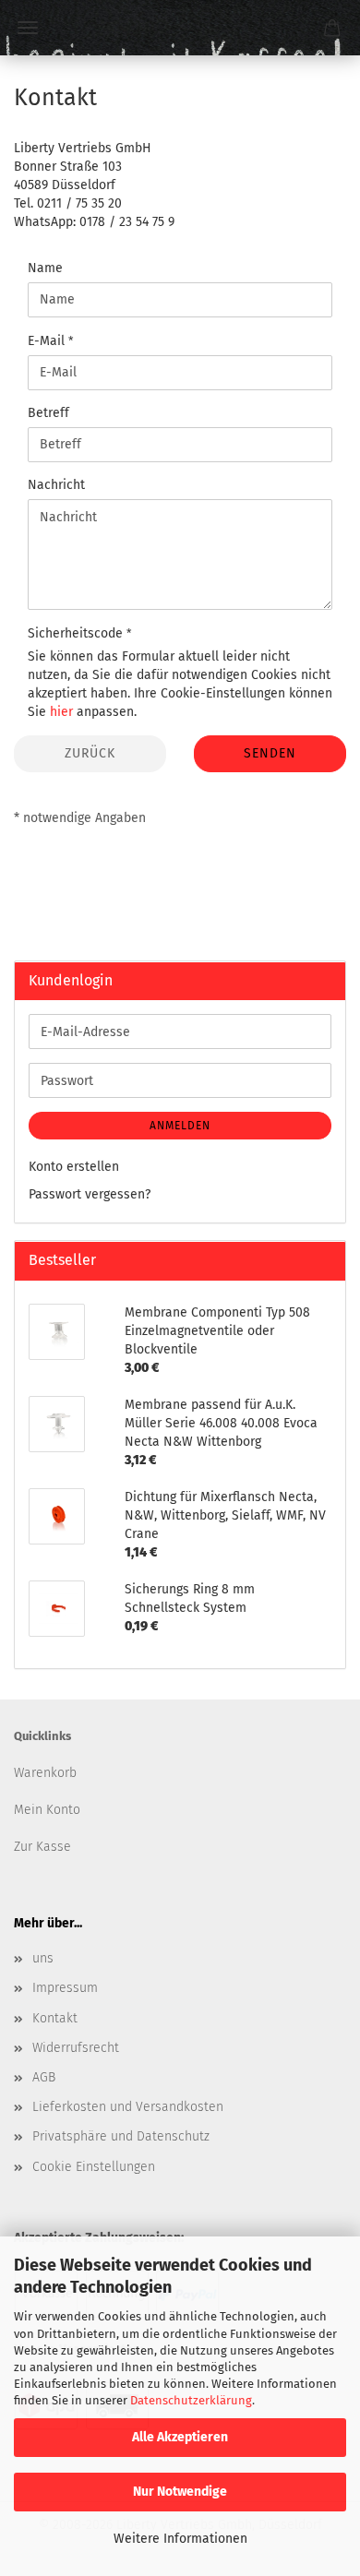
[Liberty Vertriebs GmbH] (180, 28)
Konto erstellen (74, 1167)
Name (45, 268)
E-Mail (48, 341)
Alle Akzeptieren (180, 2437)
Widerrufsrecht (76, 2048)
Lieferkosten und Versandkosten (128, 2107)
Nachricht (56, 485)
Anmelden (180, 1126)
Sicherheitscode (77, 633)
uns (43, 1958)
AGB (44, 2077)
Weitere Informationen (180, 2539)
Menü (28, 28)
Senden (270, 753)
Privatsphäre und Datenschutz (121, 2136)
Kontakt (55, 2018)
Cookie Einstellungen (94, 2167)
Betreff (48, 413)
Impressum (65, 1988)
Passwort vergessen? (90, 1194)
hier (61, 712)
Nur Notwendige (180, 2492)
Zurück (90, 753)
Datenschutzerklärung (191, 2400)
